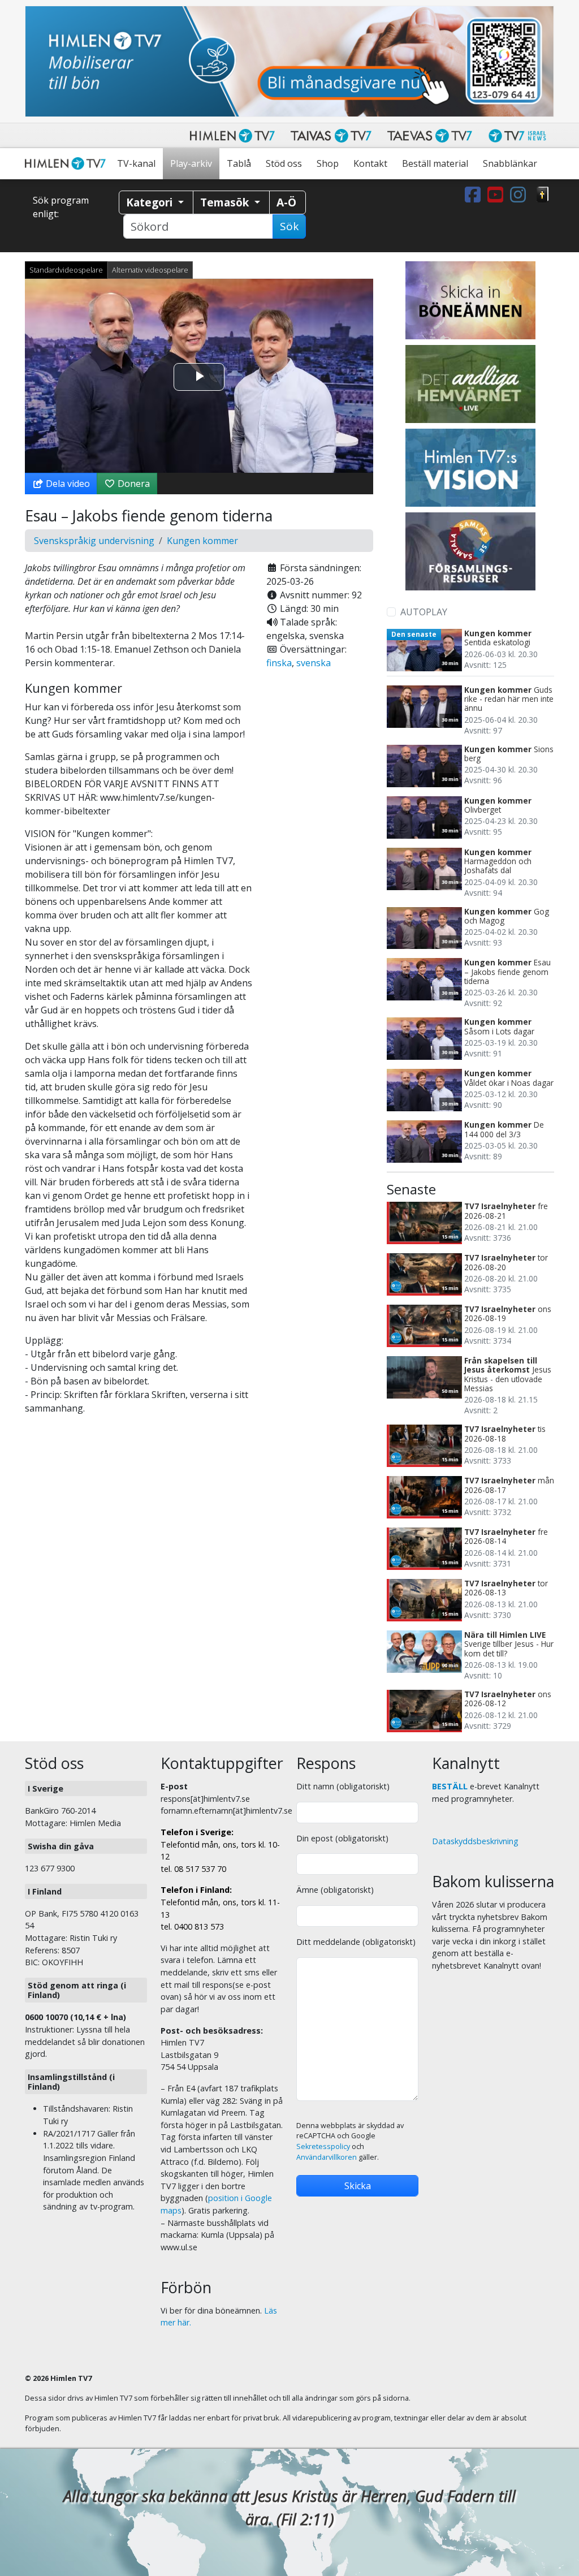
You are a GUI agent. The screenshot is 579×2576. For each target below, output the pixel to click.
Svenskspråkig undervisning (94, 541)
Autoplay (424, 612)
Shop (328, 163)
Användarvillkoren (327, 2157)
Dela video (67, 484)
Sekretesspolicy (323, 2146)
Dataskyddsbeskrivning (475, 1841)
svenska (314, 663)
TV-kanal (136, 163)
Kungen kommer (202, 541)
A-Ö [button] (286, 202)
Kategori (151, 202)
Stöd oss (284, 163)
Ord (543, 195)
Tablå (239, 163)
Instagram (520, 195)
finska (279, 663)
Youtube (498, 195)
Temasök (226, 202)
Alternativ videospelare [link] (150, 270)
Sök (289, 226)
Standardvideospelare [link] (66, 270)
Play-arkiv (191, 163)
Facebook (475, 195)
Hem (67, 164)
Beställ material (435, 163)
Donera (133, 484)
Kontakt (370, 163)
